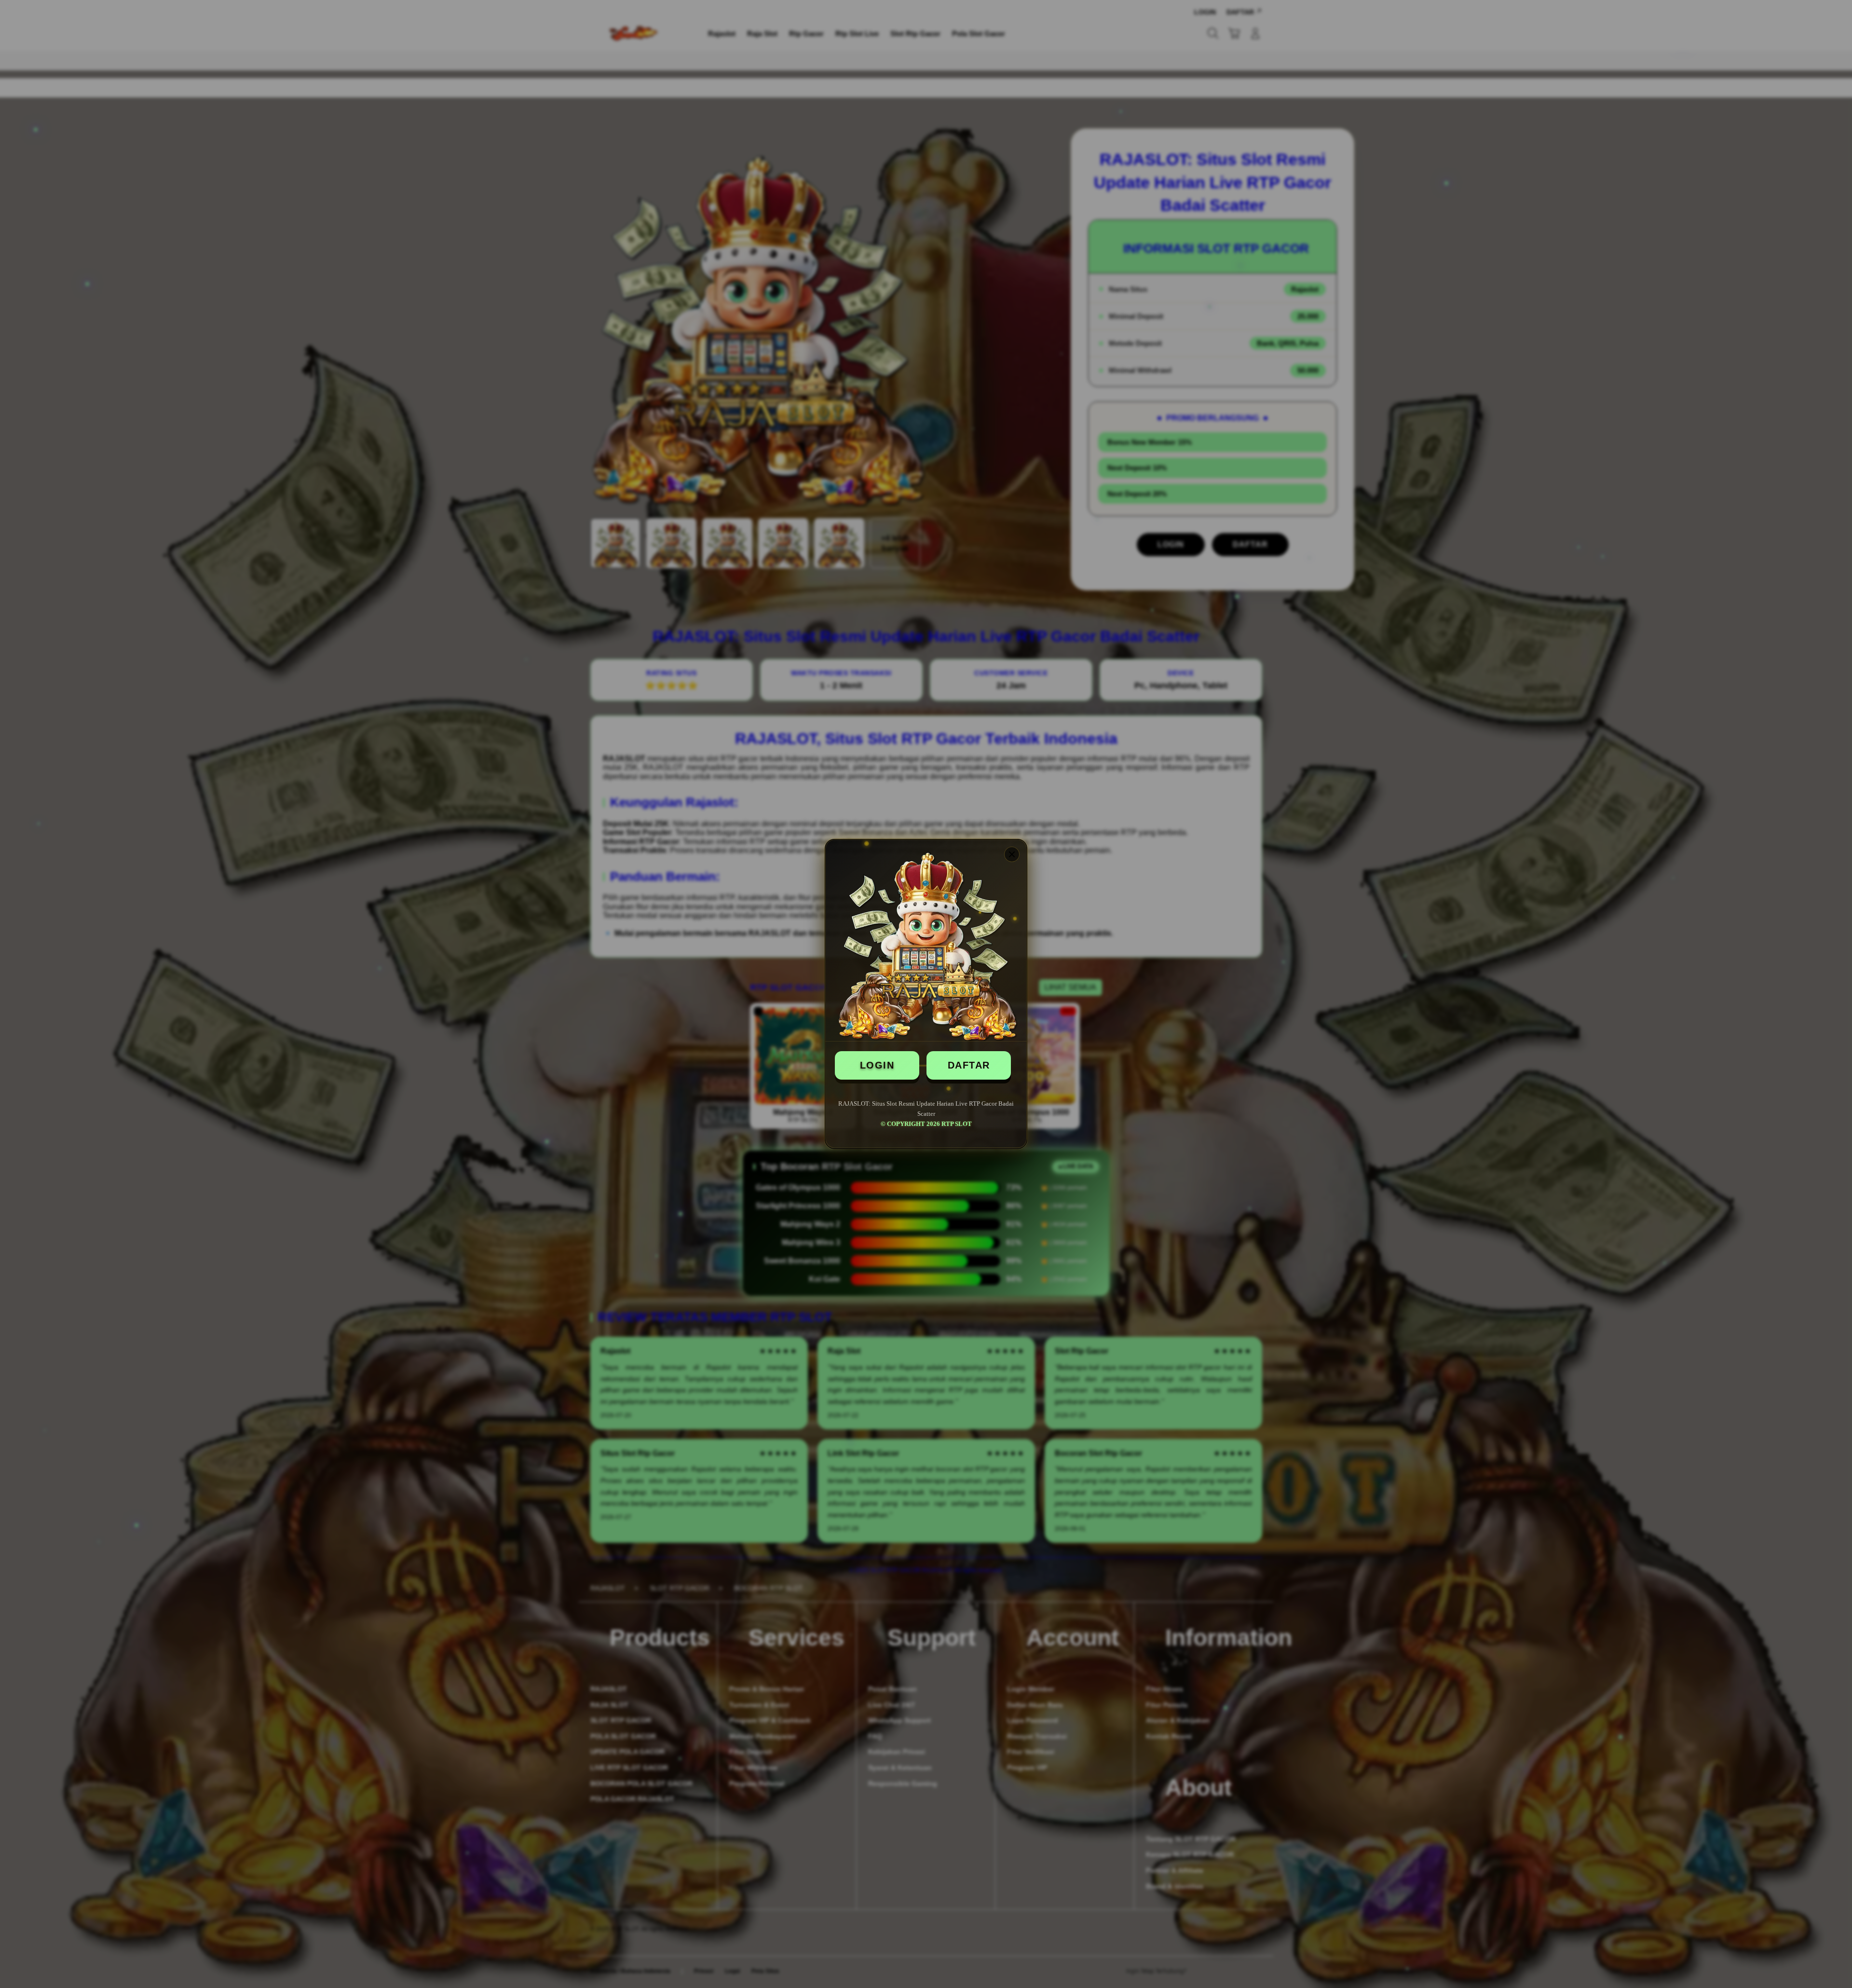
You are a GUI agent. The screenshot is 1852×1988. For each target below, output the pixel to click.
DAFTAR (969, 1065)
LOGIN (877, 1065)
